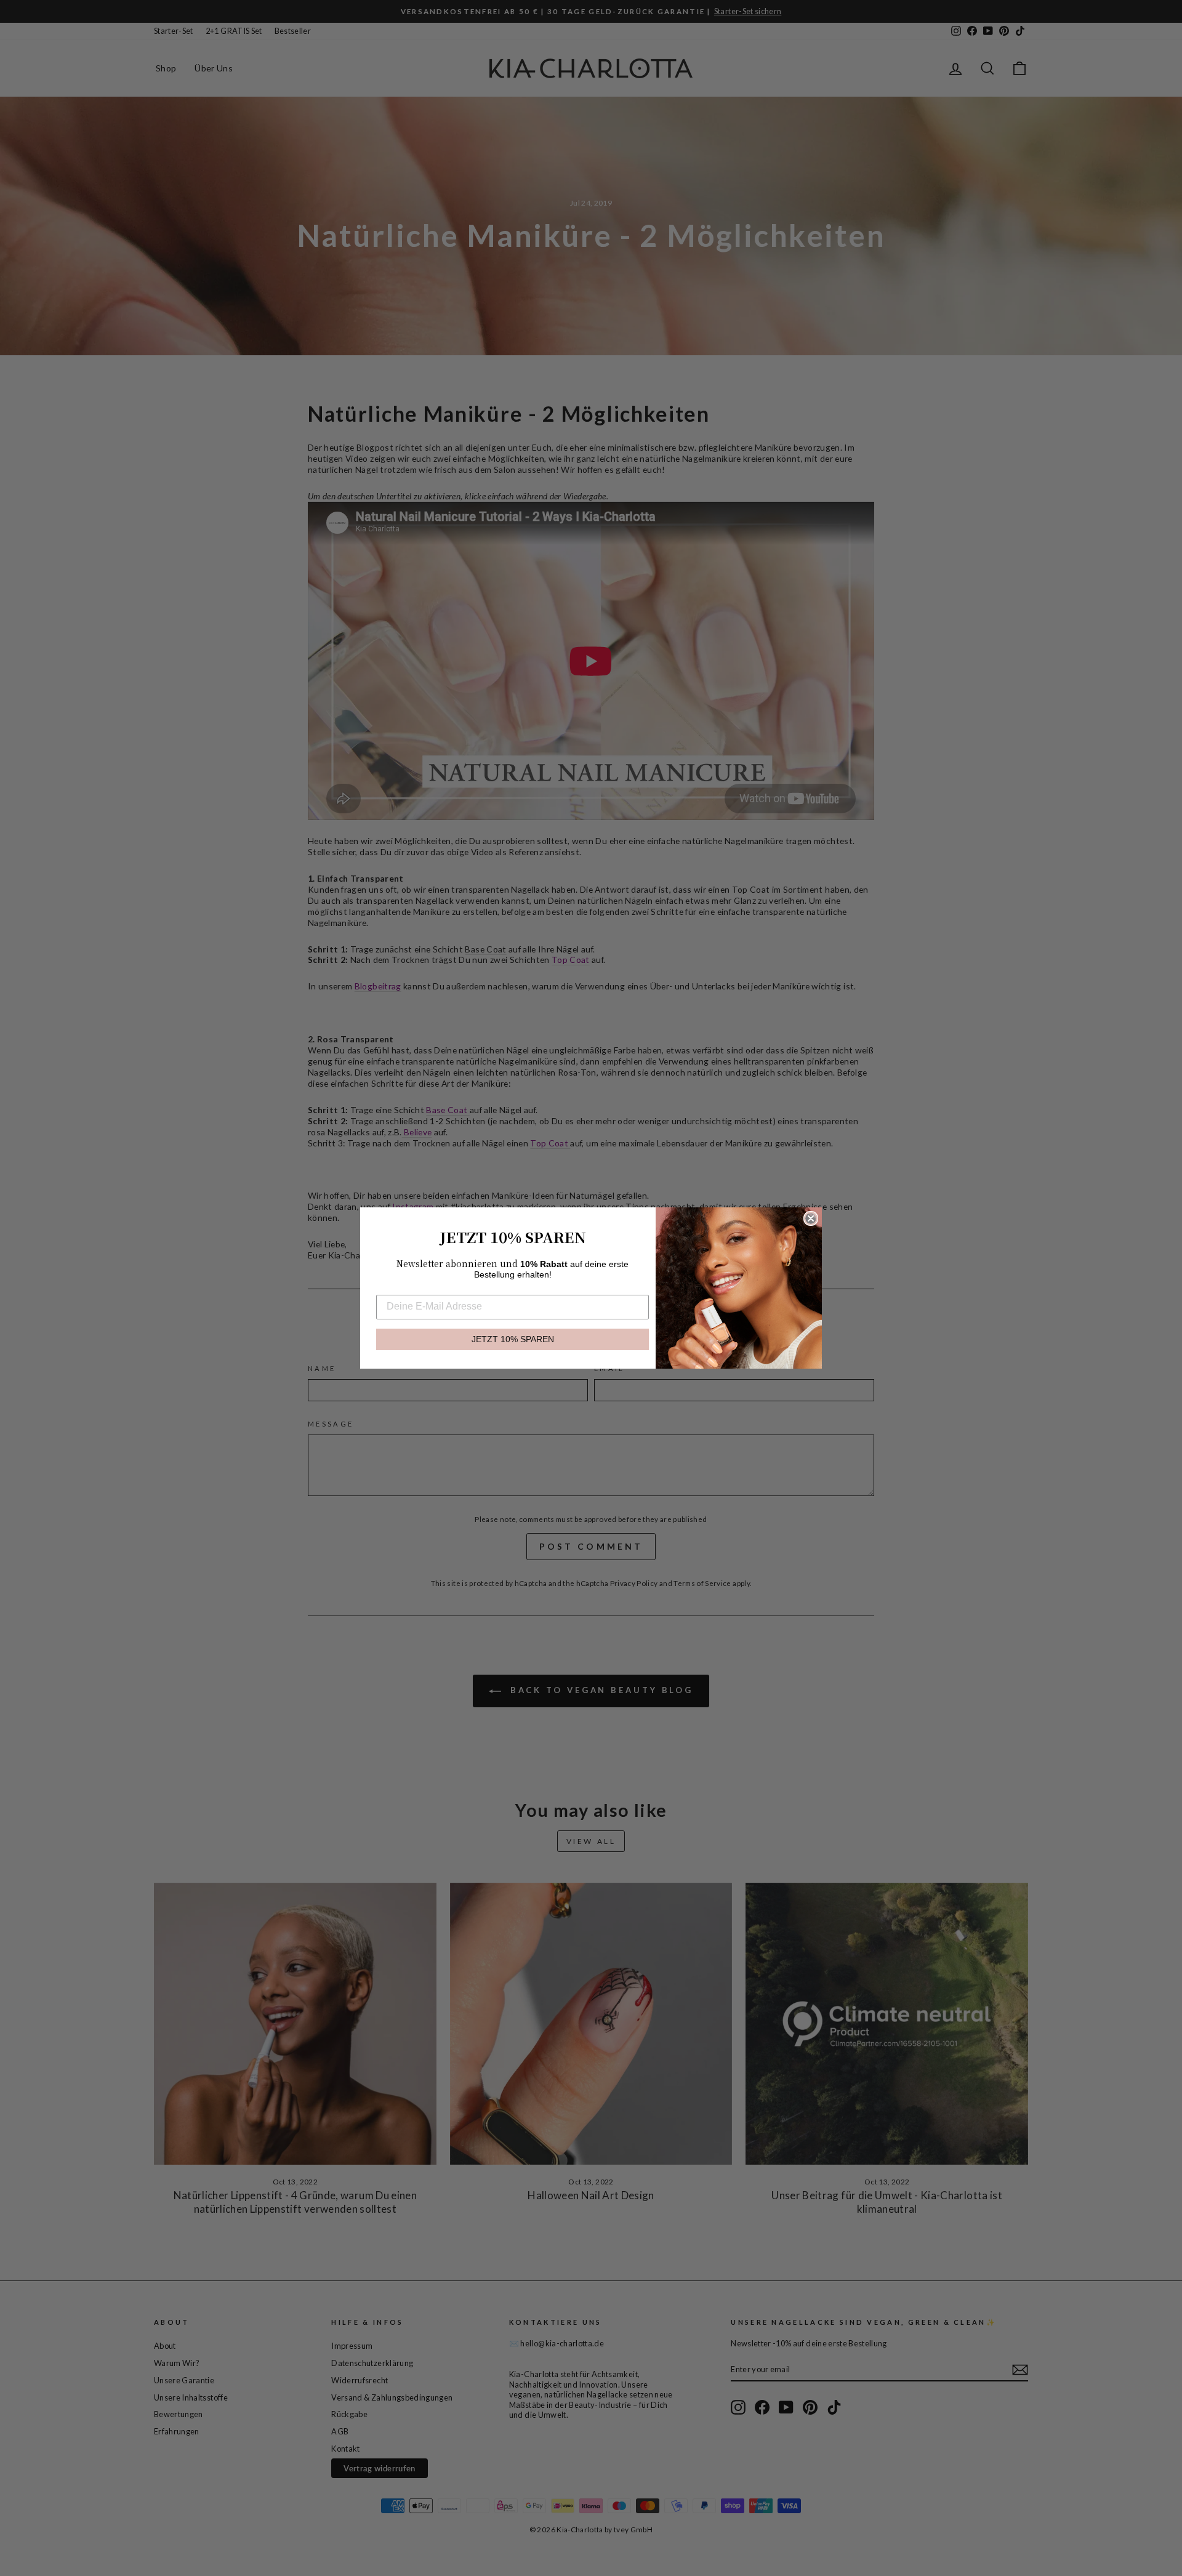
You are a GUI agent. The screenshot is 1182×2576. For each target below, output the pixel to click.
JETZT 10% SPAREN (513, 1339)
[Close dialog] (811, 1218)
